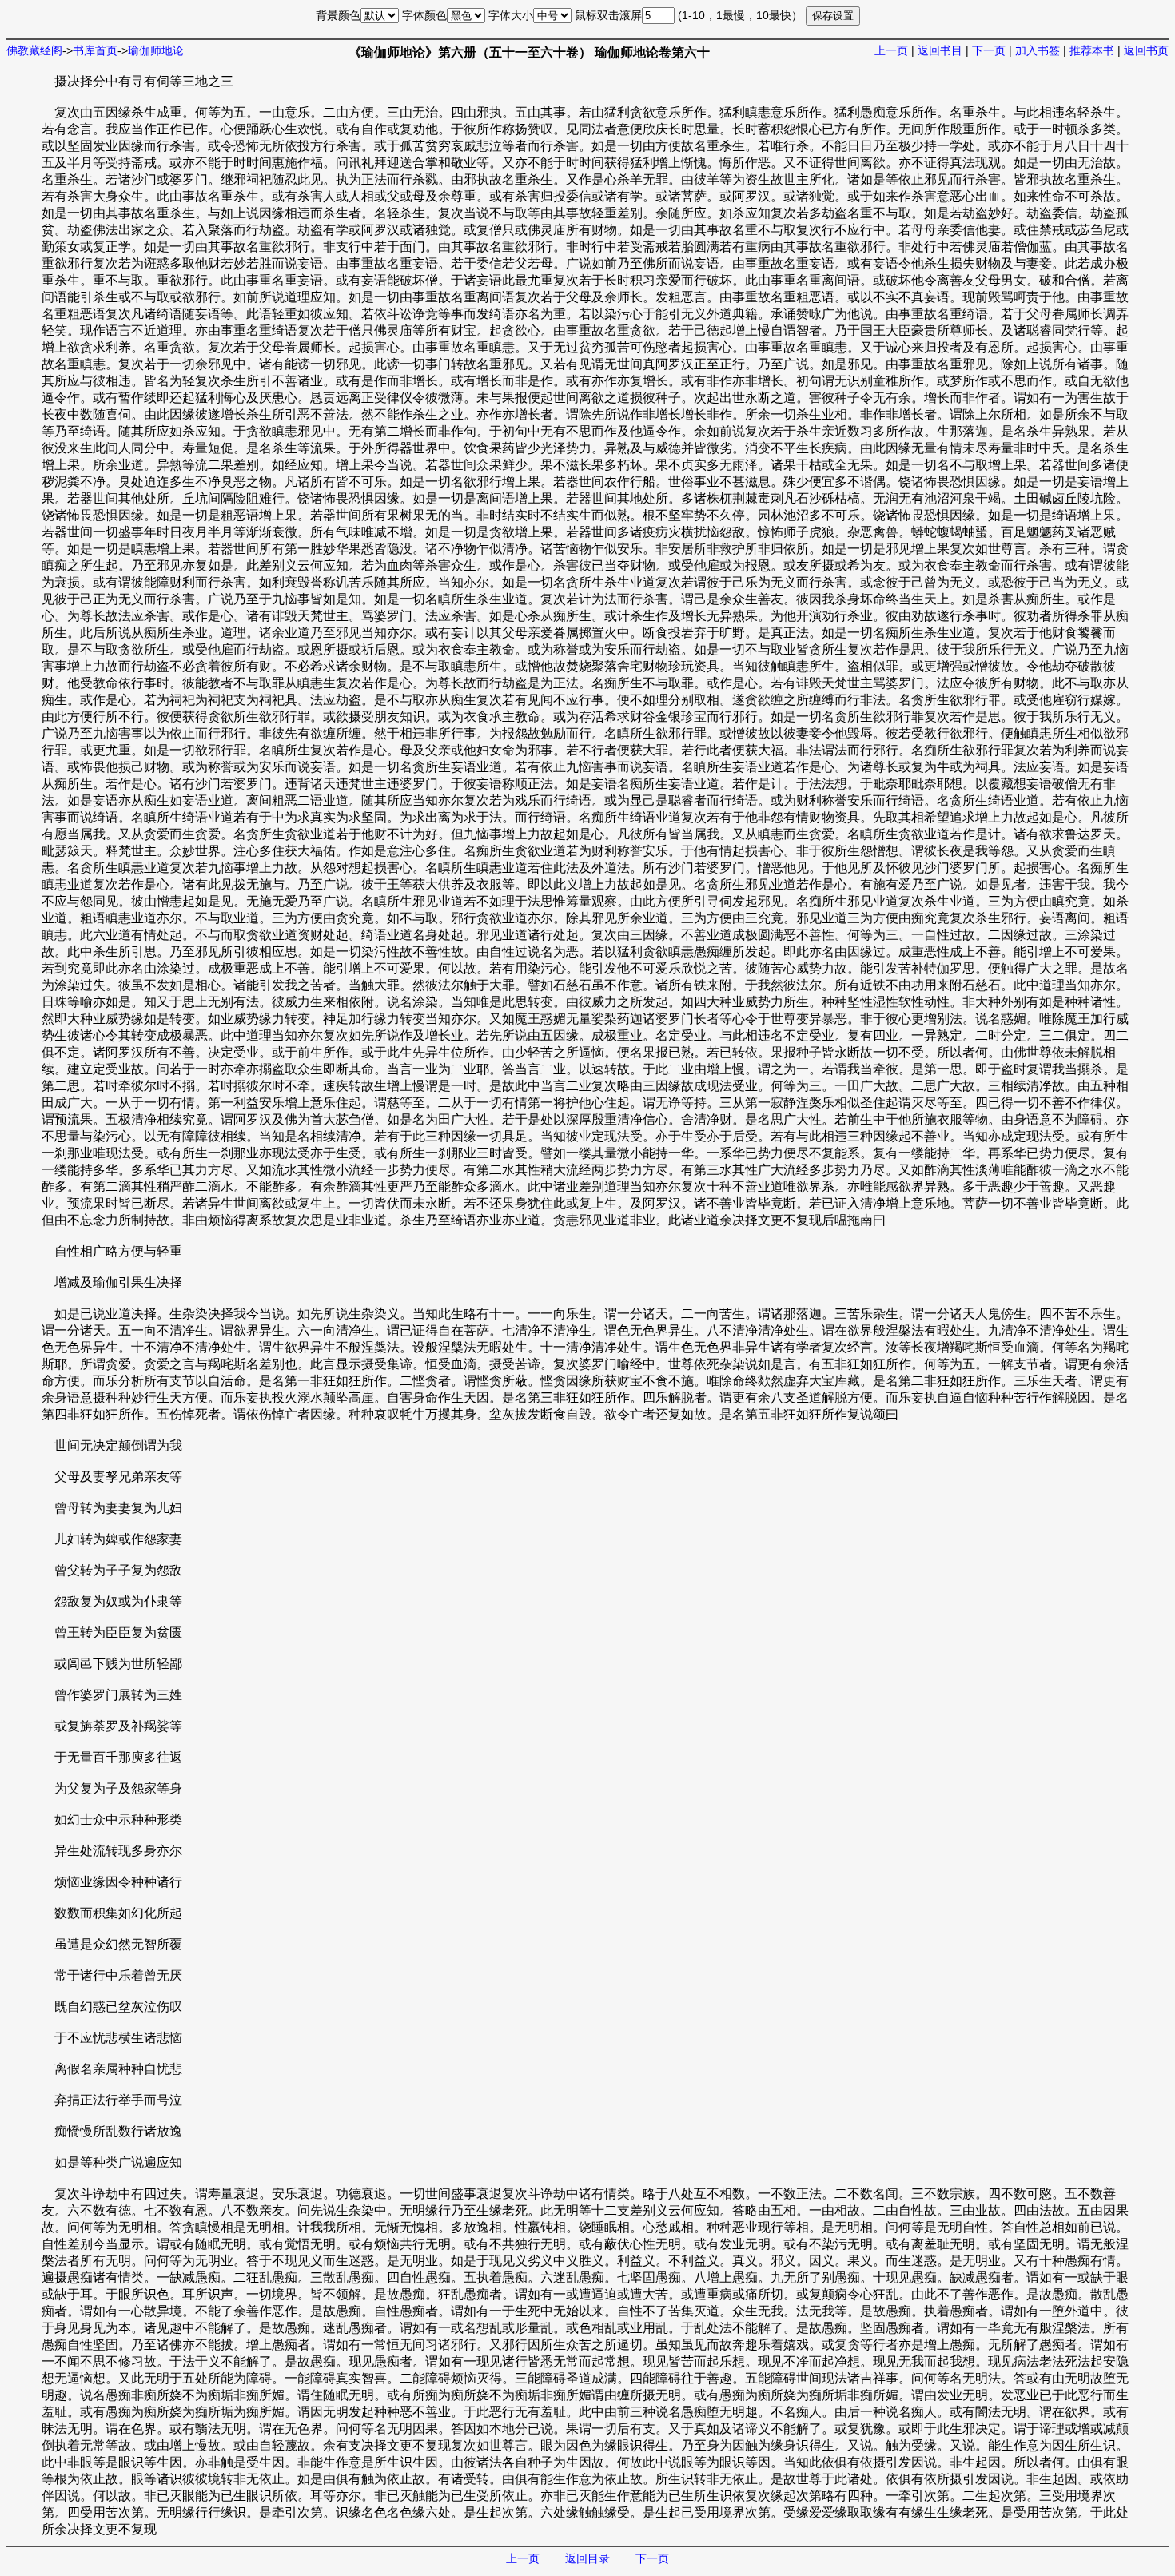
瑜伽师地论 (156, 50)
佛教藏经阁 (34, 50)
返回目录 (587, 2558)
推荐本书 (1092, 50)
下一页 (989, 50)
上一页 (891, 50)
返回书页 (1146, 50)
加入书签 (1038, 50)
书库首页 (95, 50)
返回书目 (940, 50)
